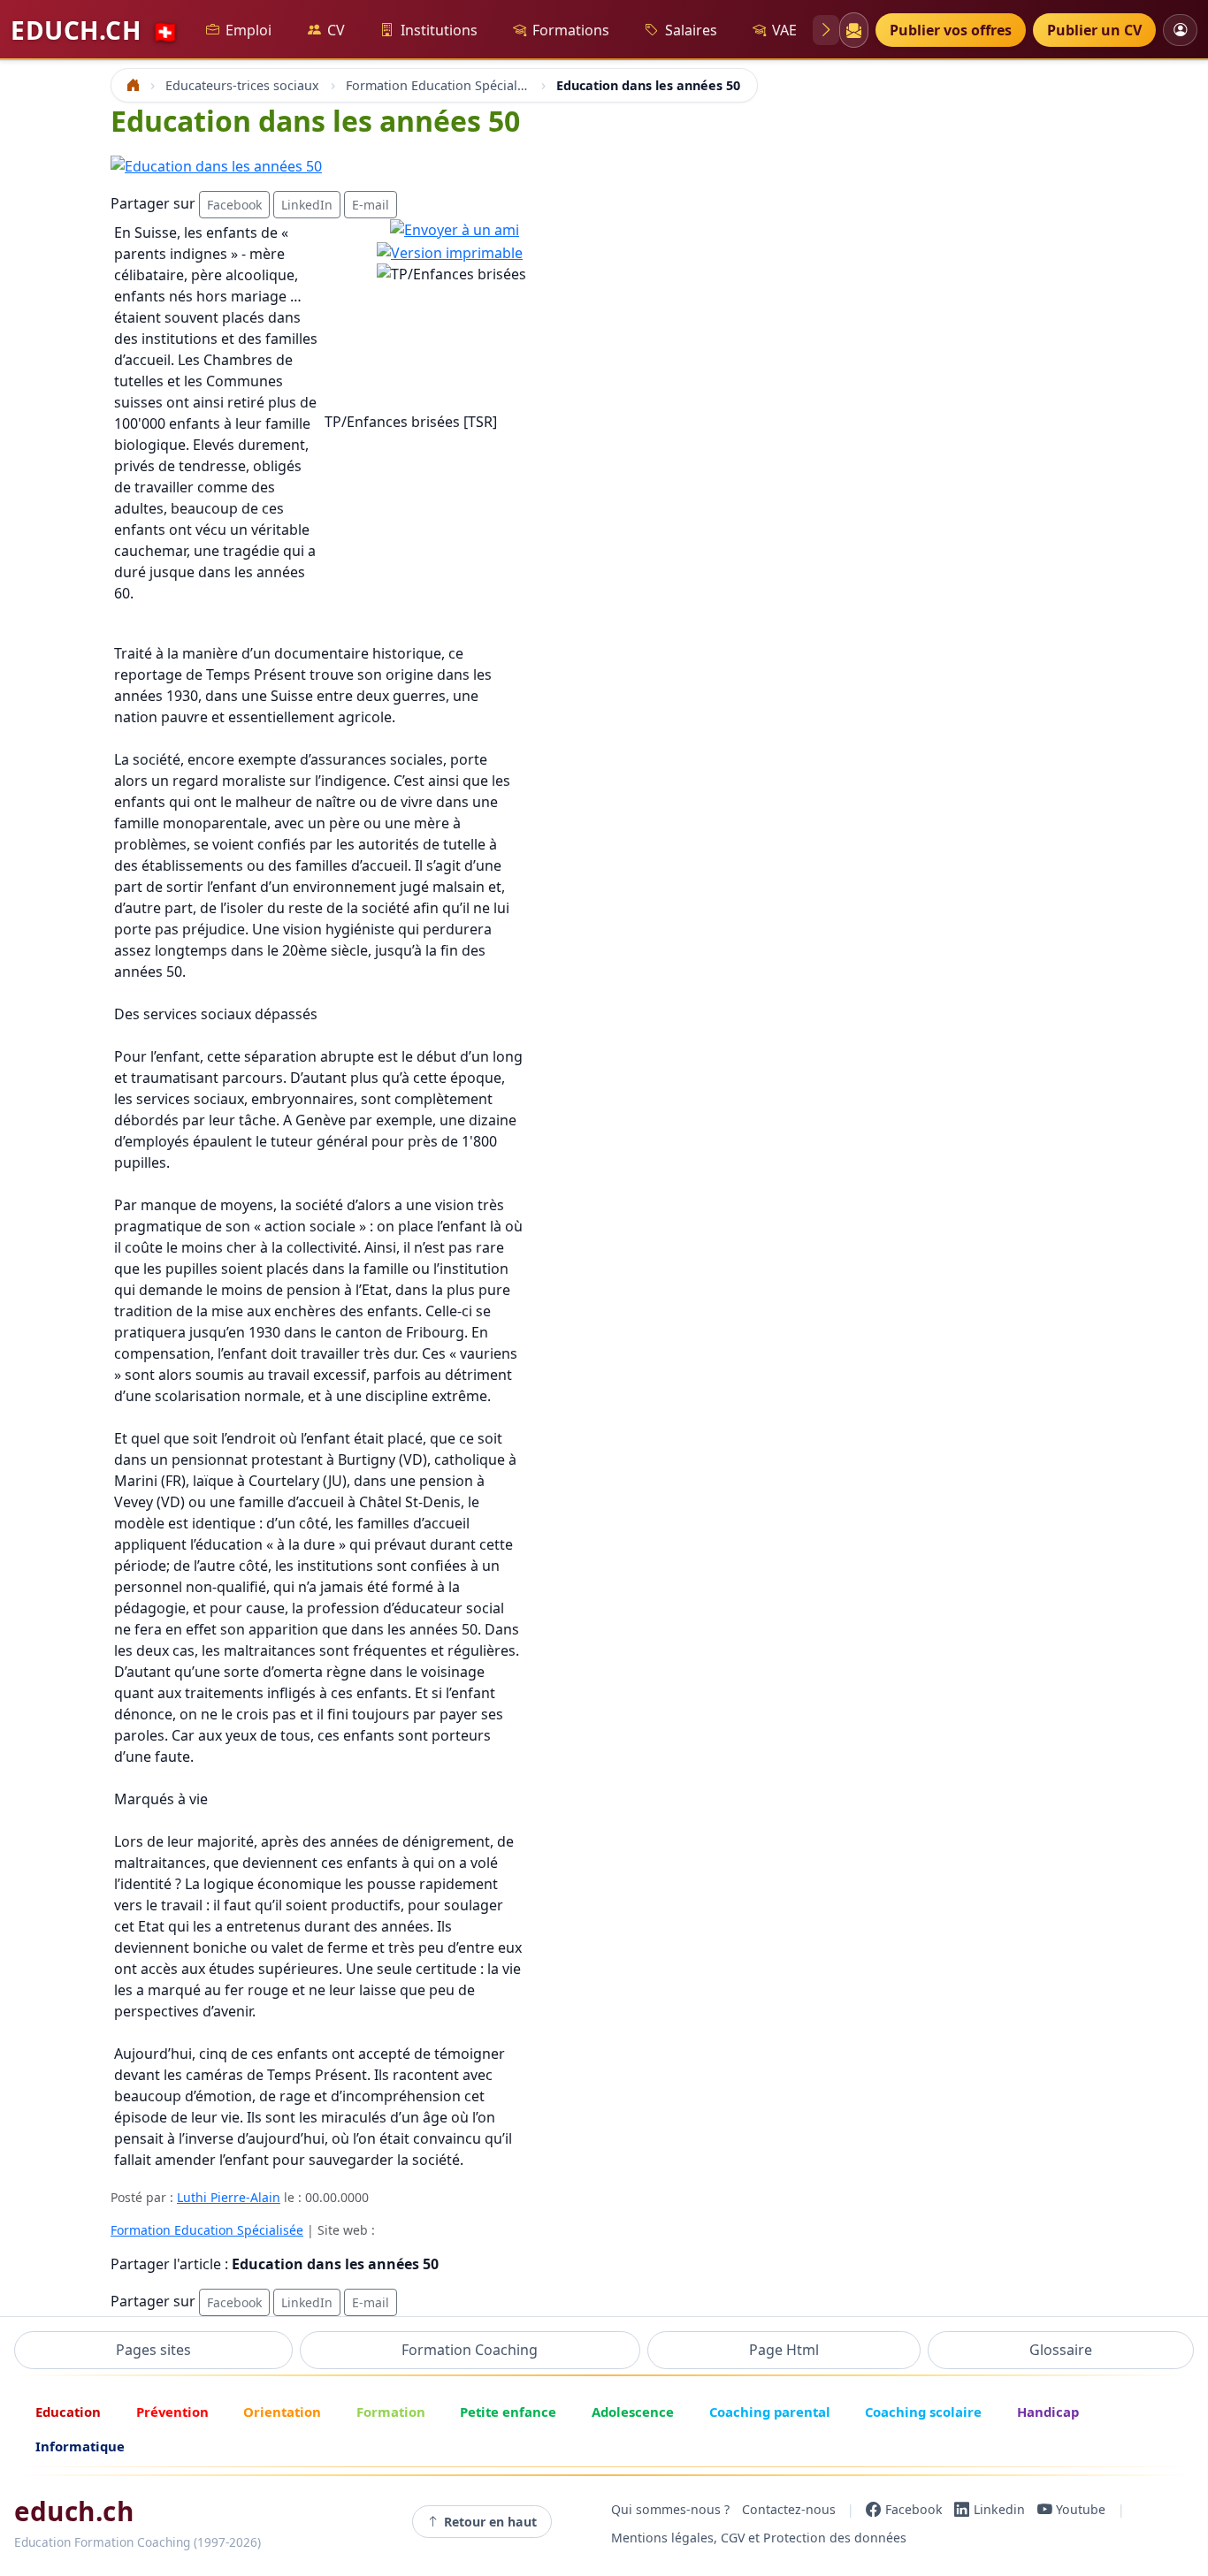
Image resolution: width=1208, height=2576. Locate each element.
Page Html (784, 2350)
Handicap (1048, 2412)
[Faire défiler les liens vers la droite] (826, 30)
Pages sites (153, 2350)
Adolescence (633, 2412)
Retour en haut (490, 2522)
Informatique (80, 2446)
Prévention (172, 2412)
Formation (391, 2412)
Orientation (282, 2412)
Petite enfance (508, 2412)
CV (336, 30)
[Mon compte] (1180, 30)
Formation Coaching (470, 2350)
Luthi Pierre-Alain (229, 2197)
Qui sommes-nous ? (670, 2509)
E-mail (371, 205)
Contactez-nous (789, 2509)
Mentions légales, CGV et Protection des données (759, 2538)
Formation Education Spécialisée (207, 2230)
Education (68, 2412)
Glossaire (1061, 2350)
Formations (571, 30)
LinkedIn (307, 205)
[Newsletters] (853, 30)
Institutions (439, 30)
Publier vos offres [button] (951, 30)
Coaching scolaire (923, 2412)
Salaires (691, 30)
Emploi (248, 30)
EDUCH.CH (95, 30)
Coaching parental (770, 2412)
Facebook (234, 205)
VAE (784, 30)
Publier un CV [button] (1094, 30)
